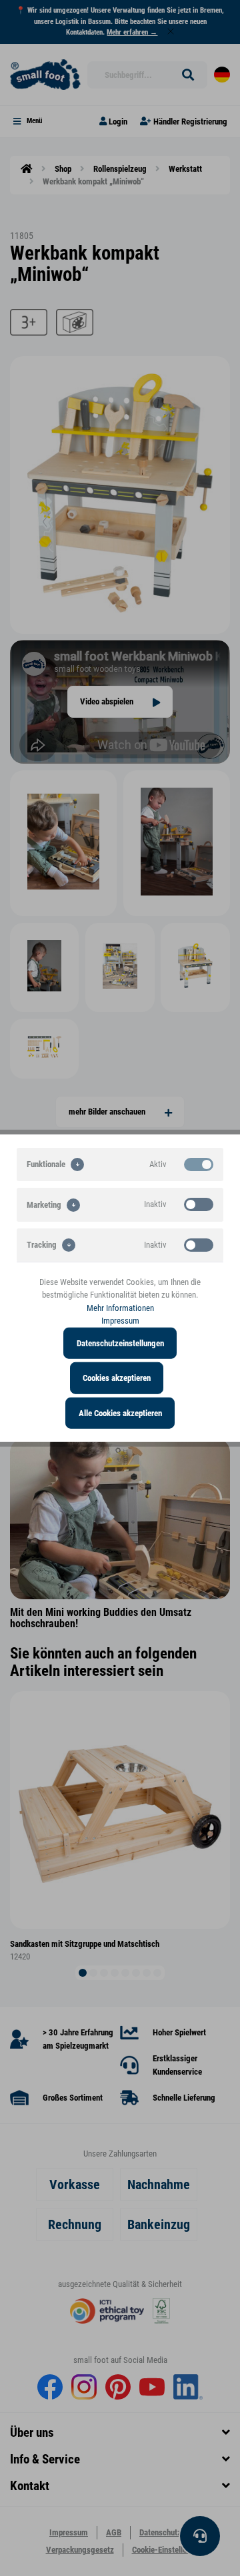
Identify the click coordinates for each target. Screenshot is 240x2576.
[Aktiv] (199, 1164)
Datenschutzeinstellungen (120, 1343)
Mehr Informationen (120, 1307)
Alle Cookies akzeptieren (120, 1413)
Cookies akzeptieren (117, 1378)
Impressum (120, 1321)
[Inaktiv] (199, 1204)
